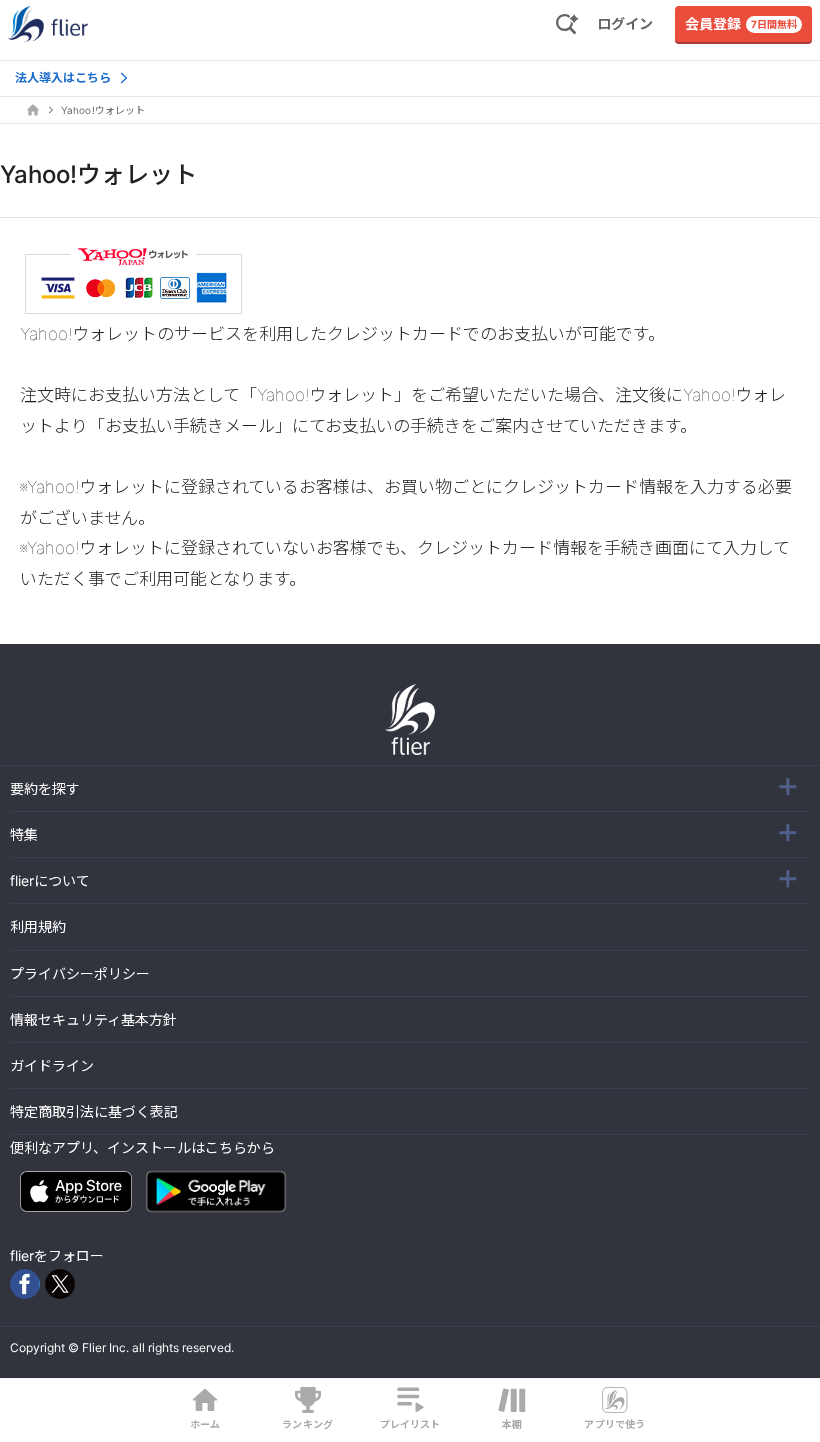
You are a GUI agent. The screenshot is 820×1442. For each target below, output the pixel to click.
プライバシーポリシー (80, 973)
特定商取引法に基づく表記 (94, 1111)
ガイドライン (52, 1065)
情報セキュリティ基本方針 (93, 1019)
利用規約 (38, 926)
